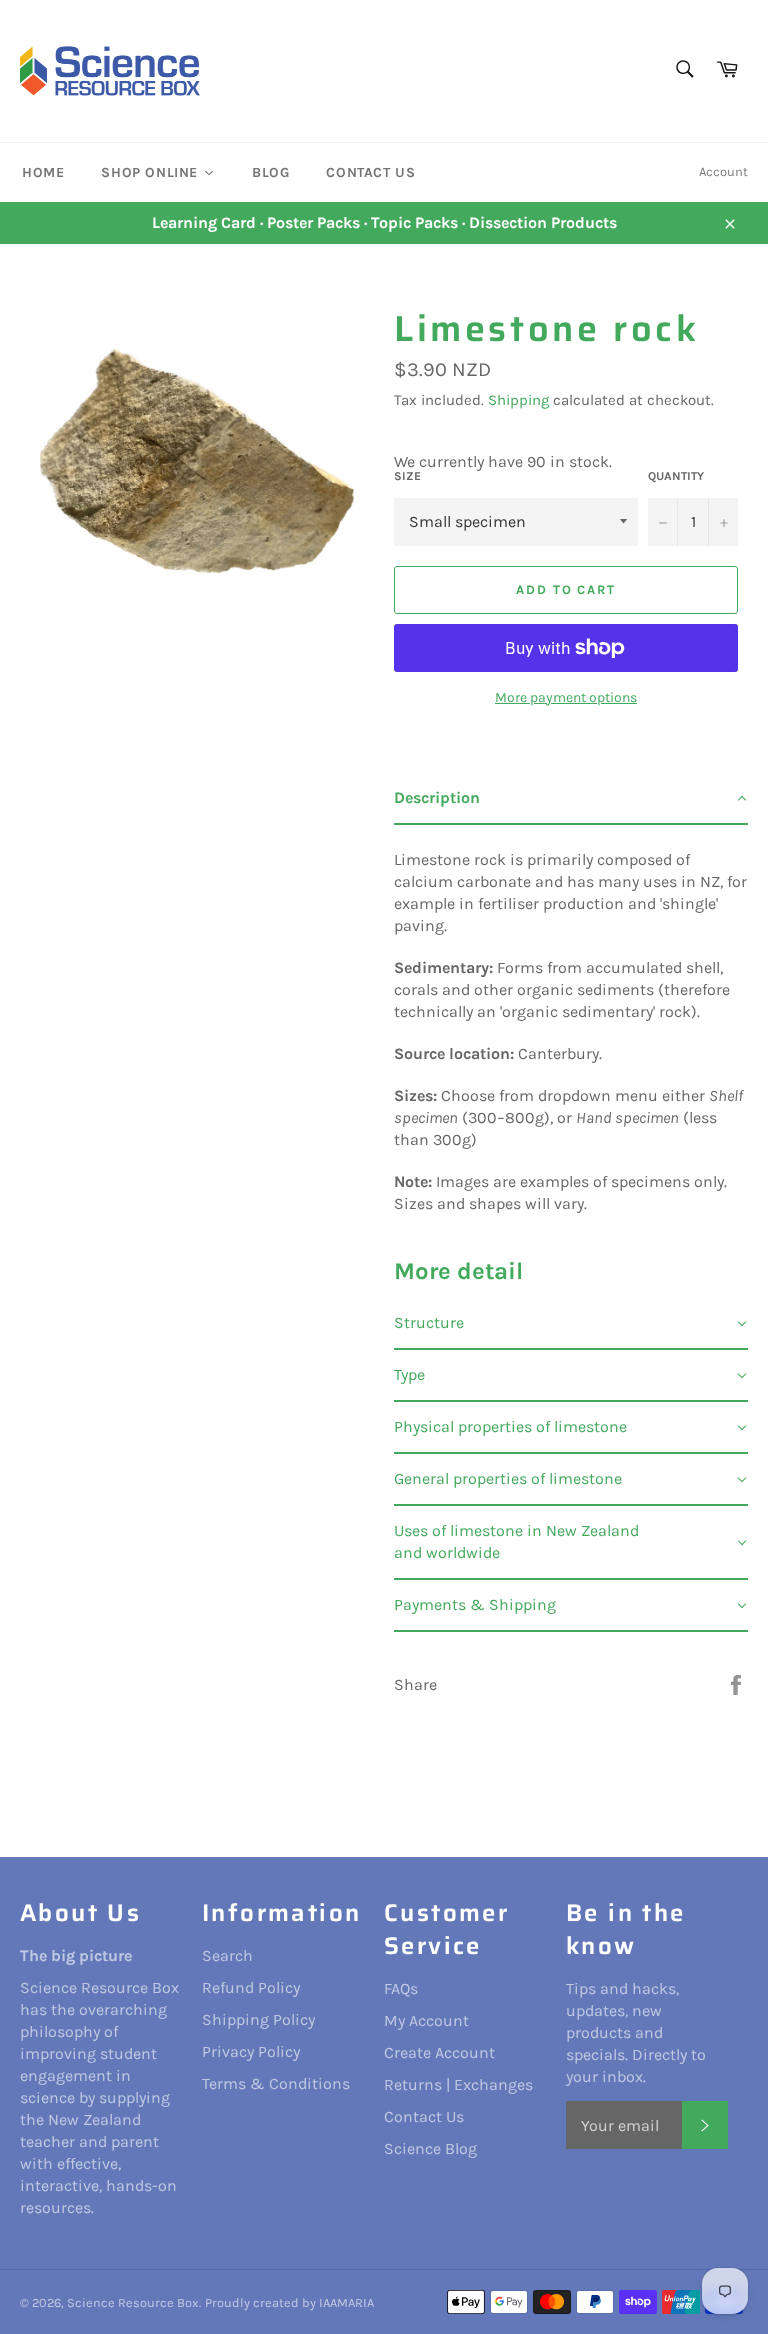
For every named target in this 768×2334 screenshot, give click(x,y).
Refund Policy (251, 1987)
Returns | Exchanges (458, 2084)
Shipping (518, 400)
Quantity (676, 476)
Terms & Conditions (276, 2083)
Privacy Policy (251, 2051)
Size (407, 476)
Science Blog (430, 2148)
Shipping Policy (258, 2019)
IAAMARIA (346, 2302)
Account (723, 171)
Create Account (439, 2052)
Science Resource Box (133, 2302)
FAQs (401, 1988)
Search (227, 1955)
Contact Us (424, 2116)
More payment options (566, 697)
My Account (426, 2020)
